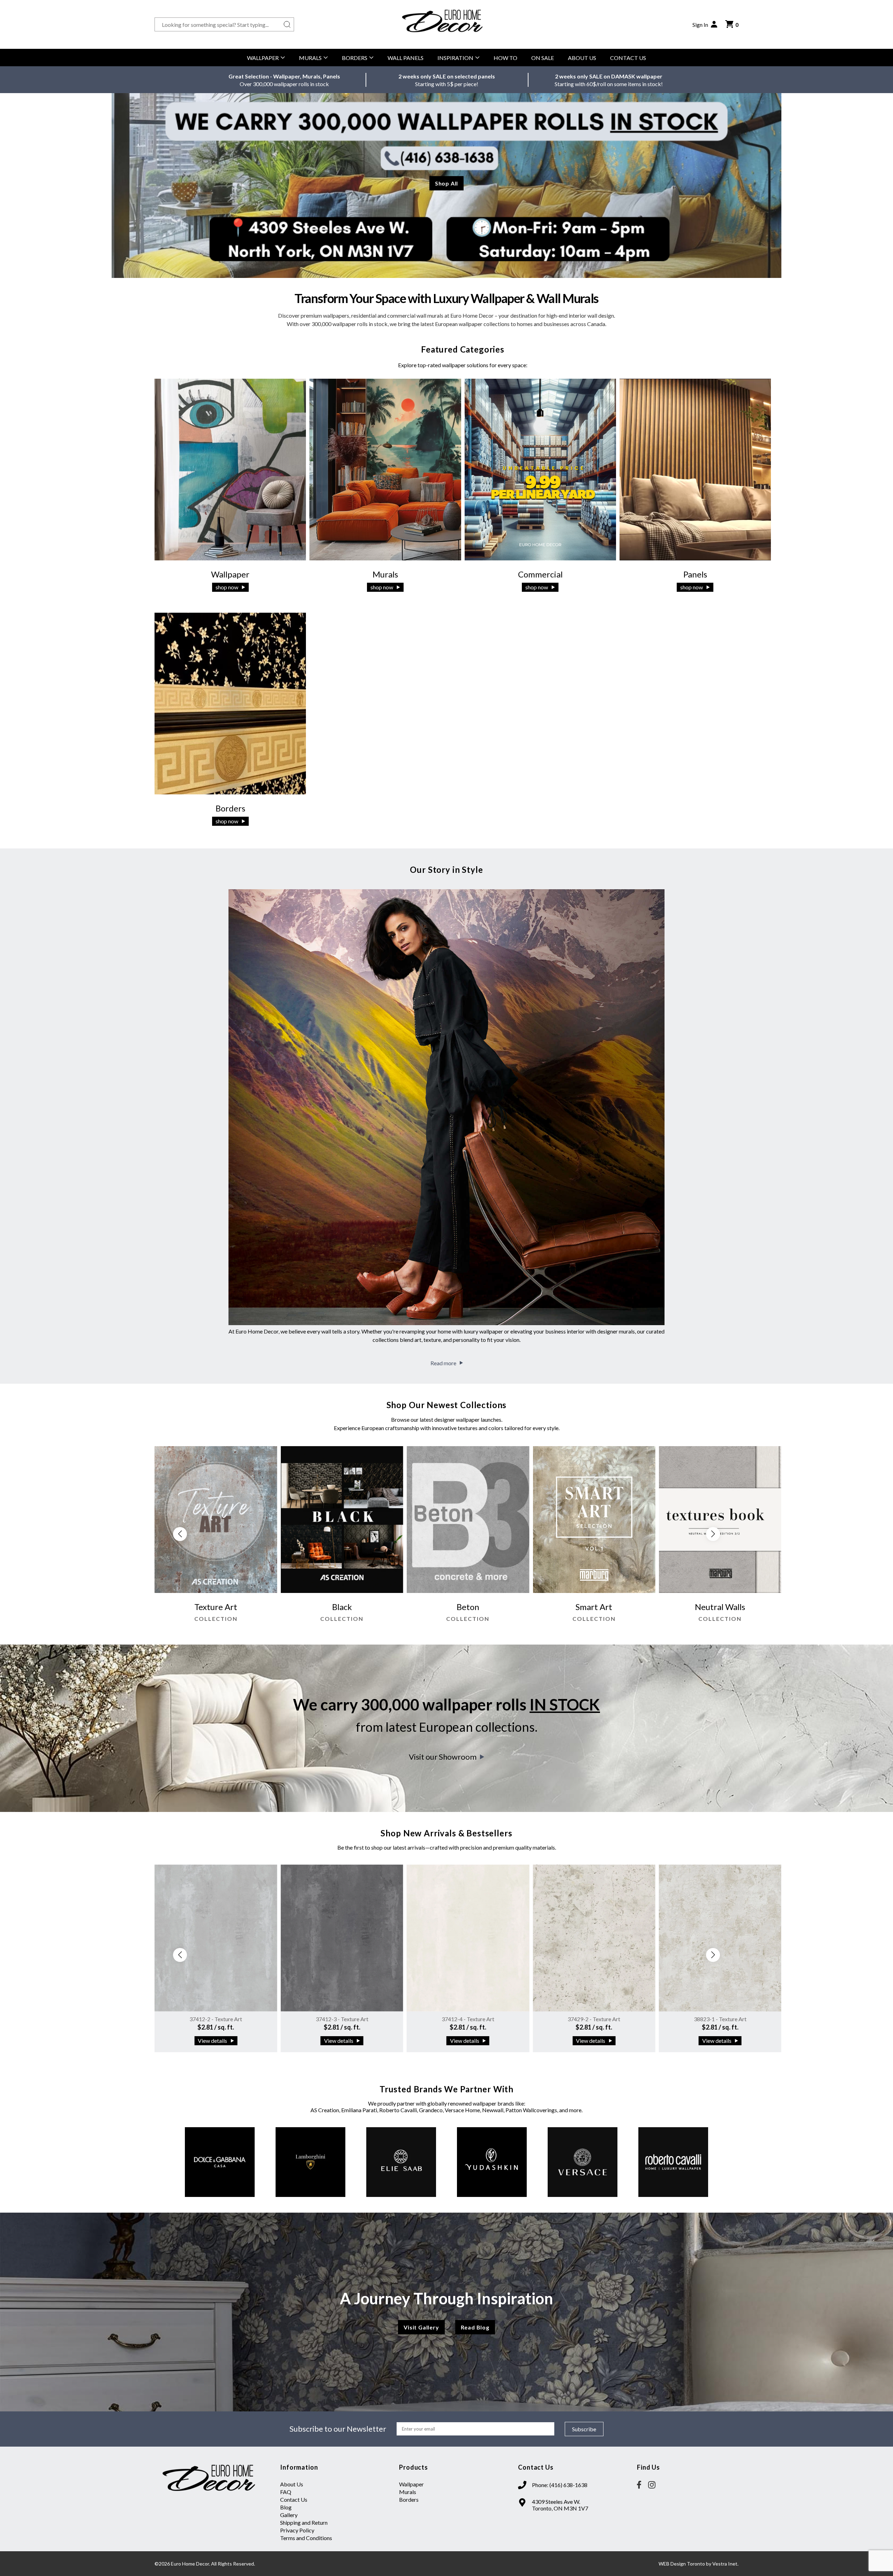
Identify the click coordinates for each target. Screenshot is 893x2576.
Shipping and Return (304, 2522)
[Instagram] (652, 2485)
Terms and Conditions (306, 2538)
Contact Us (628, 58)
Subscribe (584, 2429)
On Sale (543, 58)
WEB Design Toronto (682, 2564)
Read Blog (475, 2327)
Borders (355, 58)
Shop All (446, 183)
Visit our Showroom (443, 1757)
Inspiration (455, 58)
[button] (713, 1534)
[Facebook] (639, 2485)
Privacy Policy (297, 2530)
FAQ (286, 2492)
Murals (310, 58)
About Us (582, 58)
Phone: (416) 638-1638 (560, 2485)
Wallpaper (263, 58)
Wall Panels (406, 58)
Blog (286, 2507)
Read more (443, 1363)
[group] (216, 1538)
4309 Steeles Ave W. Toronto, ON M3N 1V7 (560, 2505)
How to (505, 58)
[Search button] (287, 24)
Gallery (289, 2515)
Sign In (700, 25)
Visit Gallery (421, 2327)
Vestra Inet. (725, 2564)
